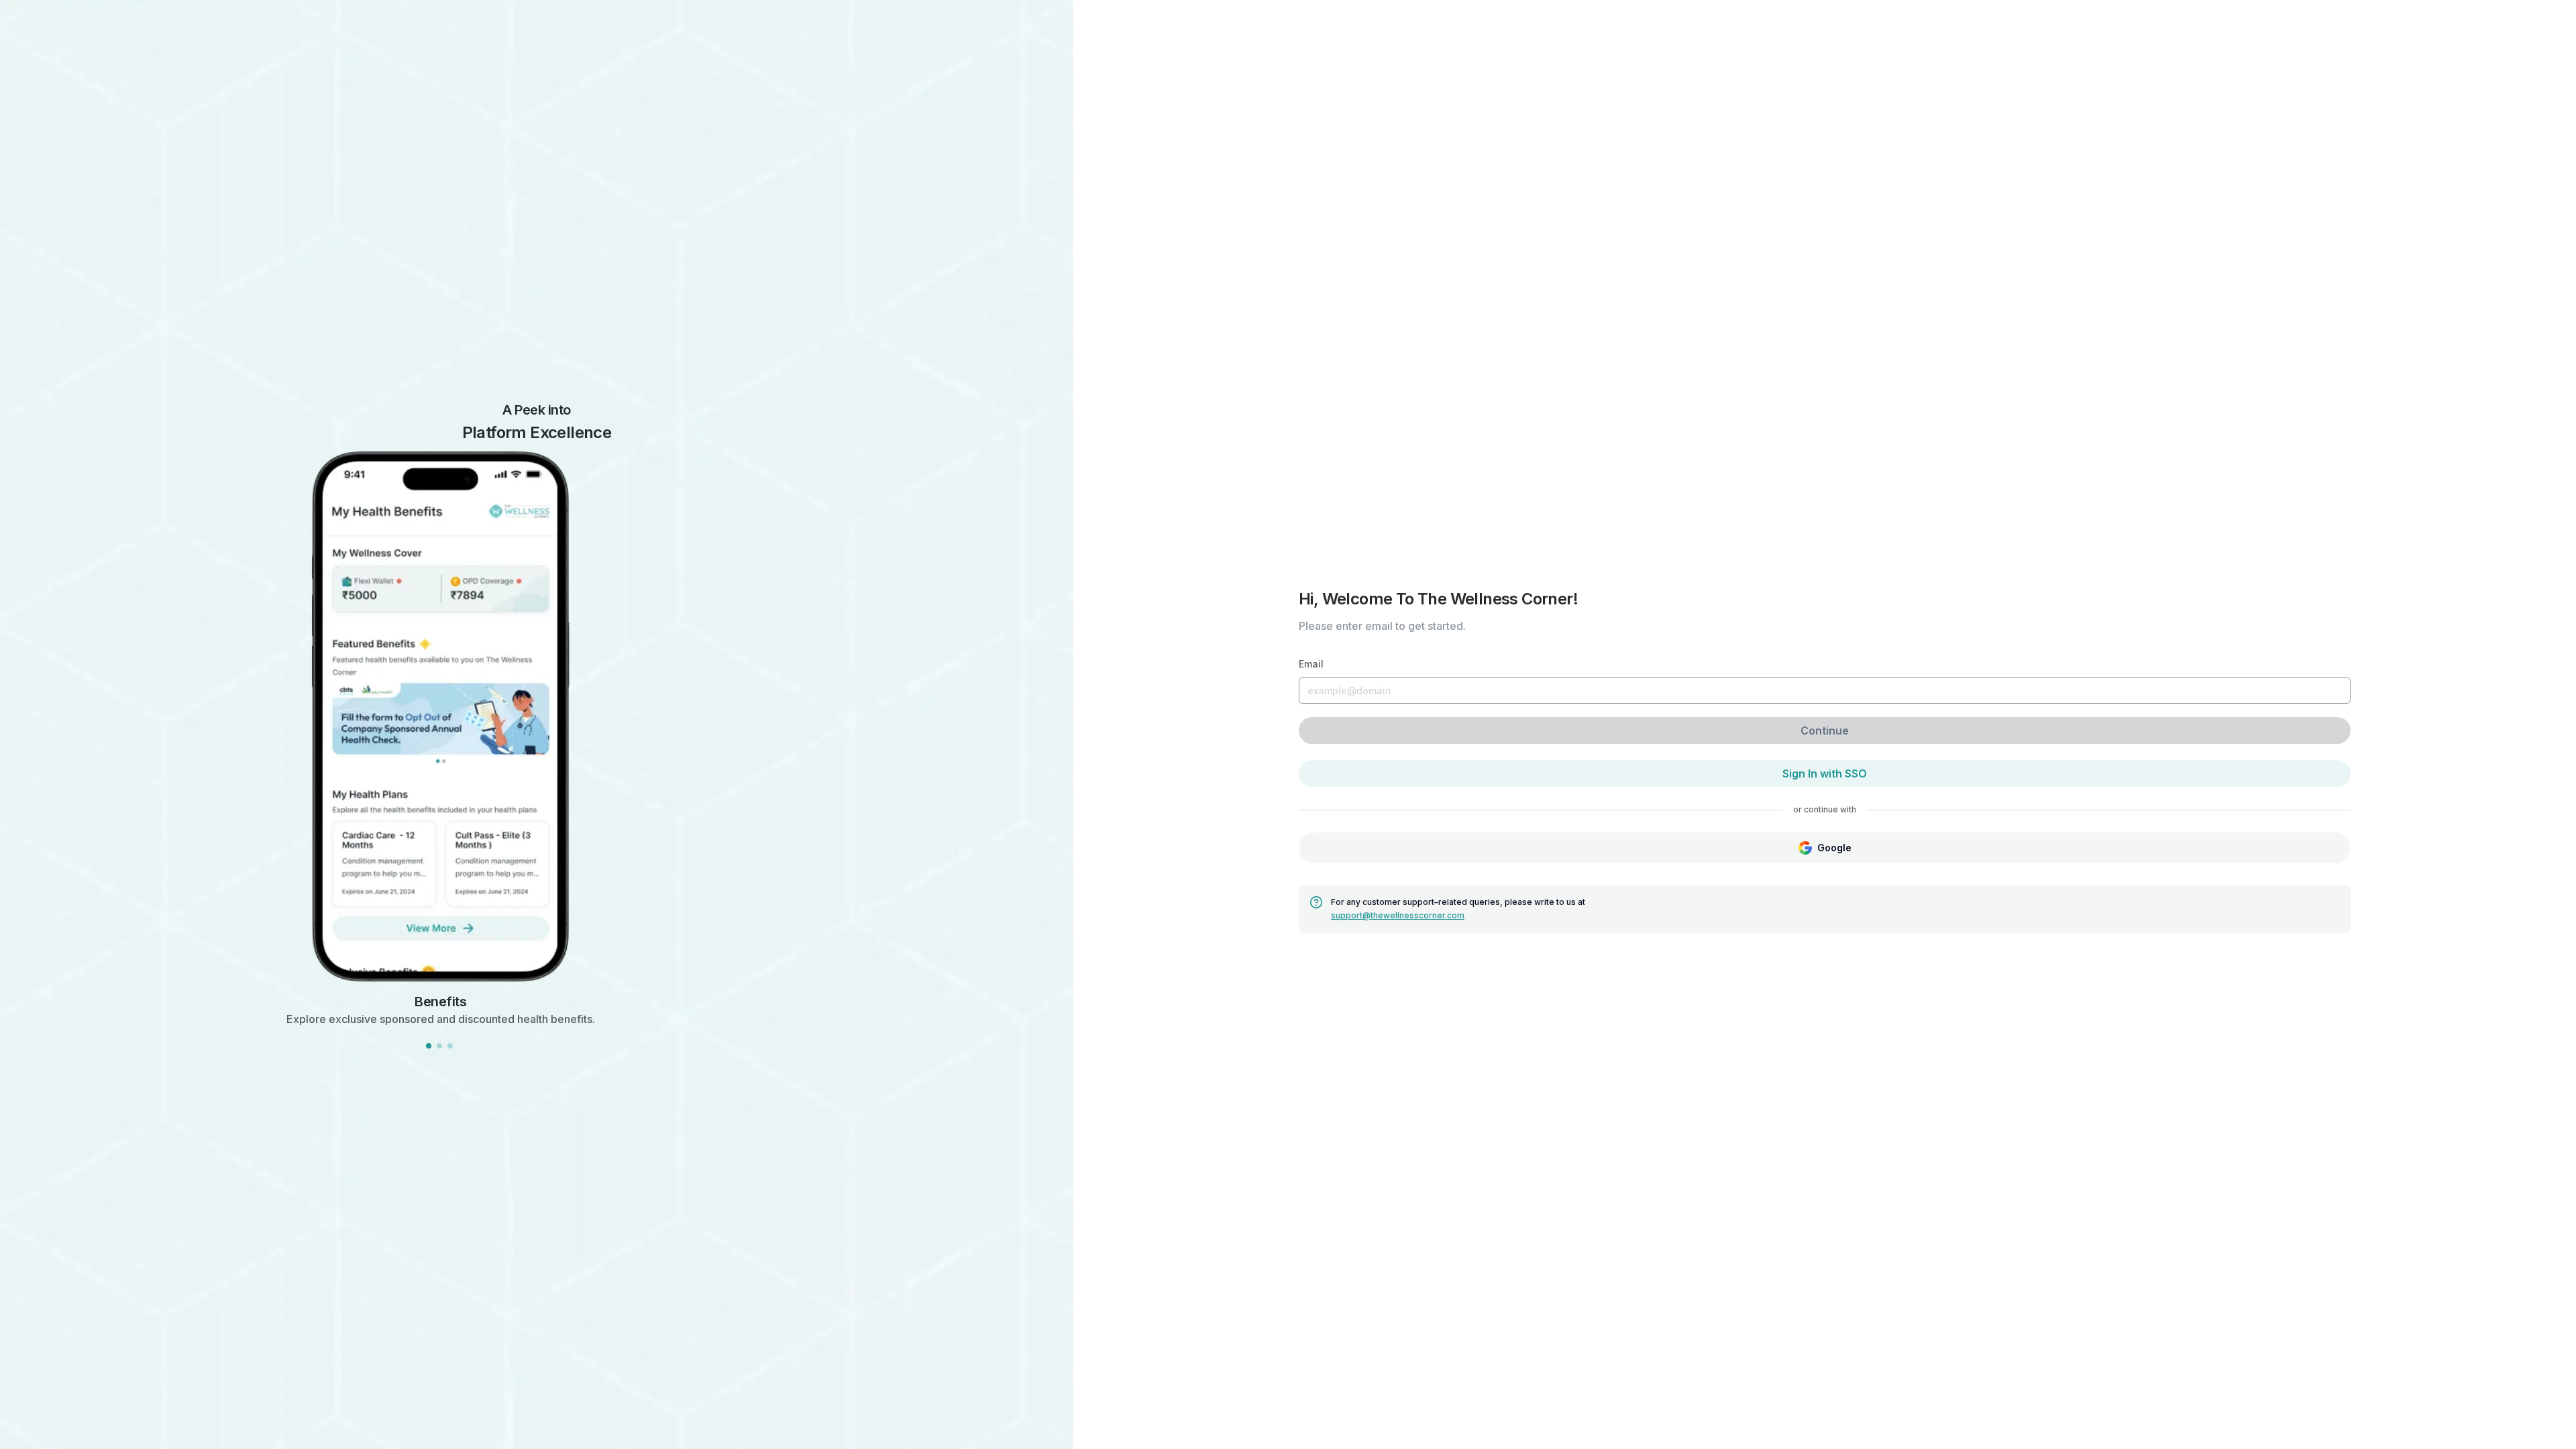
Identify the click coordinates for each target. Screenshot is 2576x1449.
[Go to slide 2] (439, 1046)
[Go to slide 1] (429, 1046)
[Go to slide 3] (450, 1046)
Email (1311, 664)
